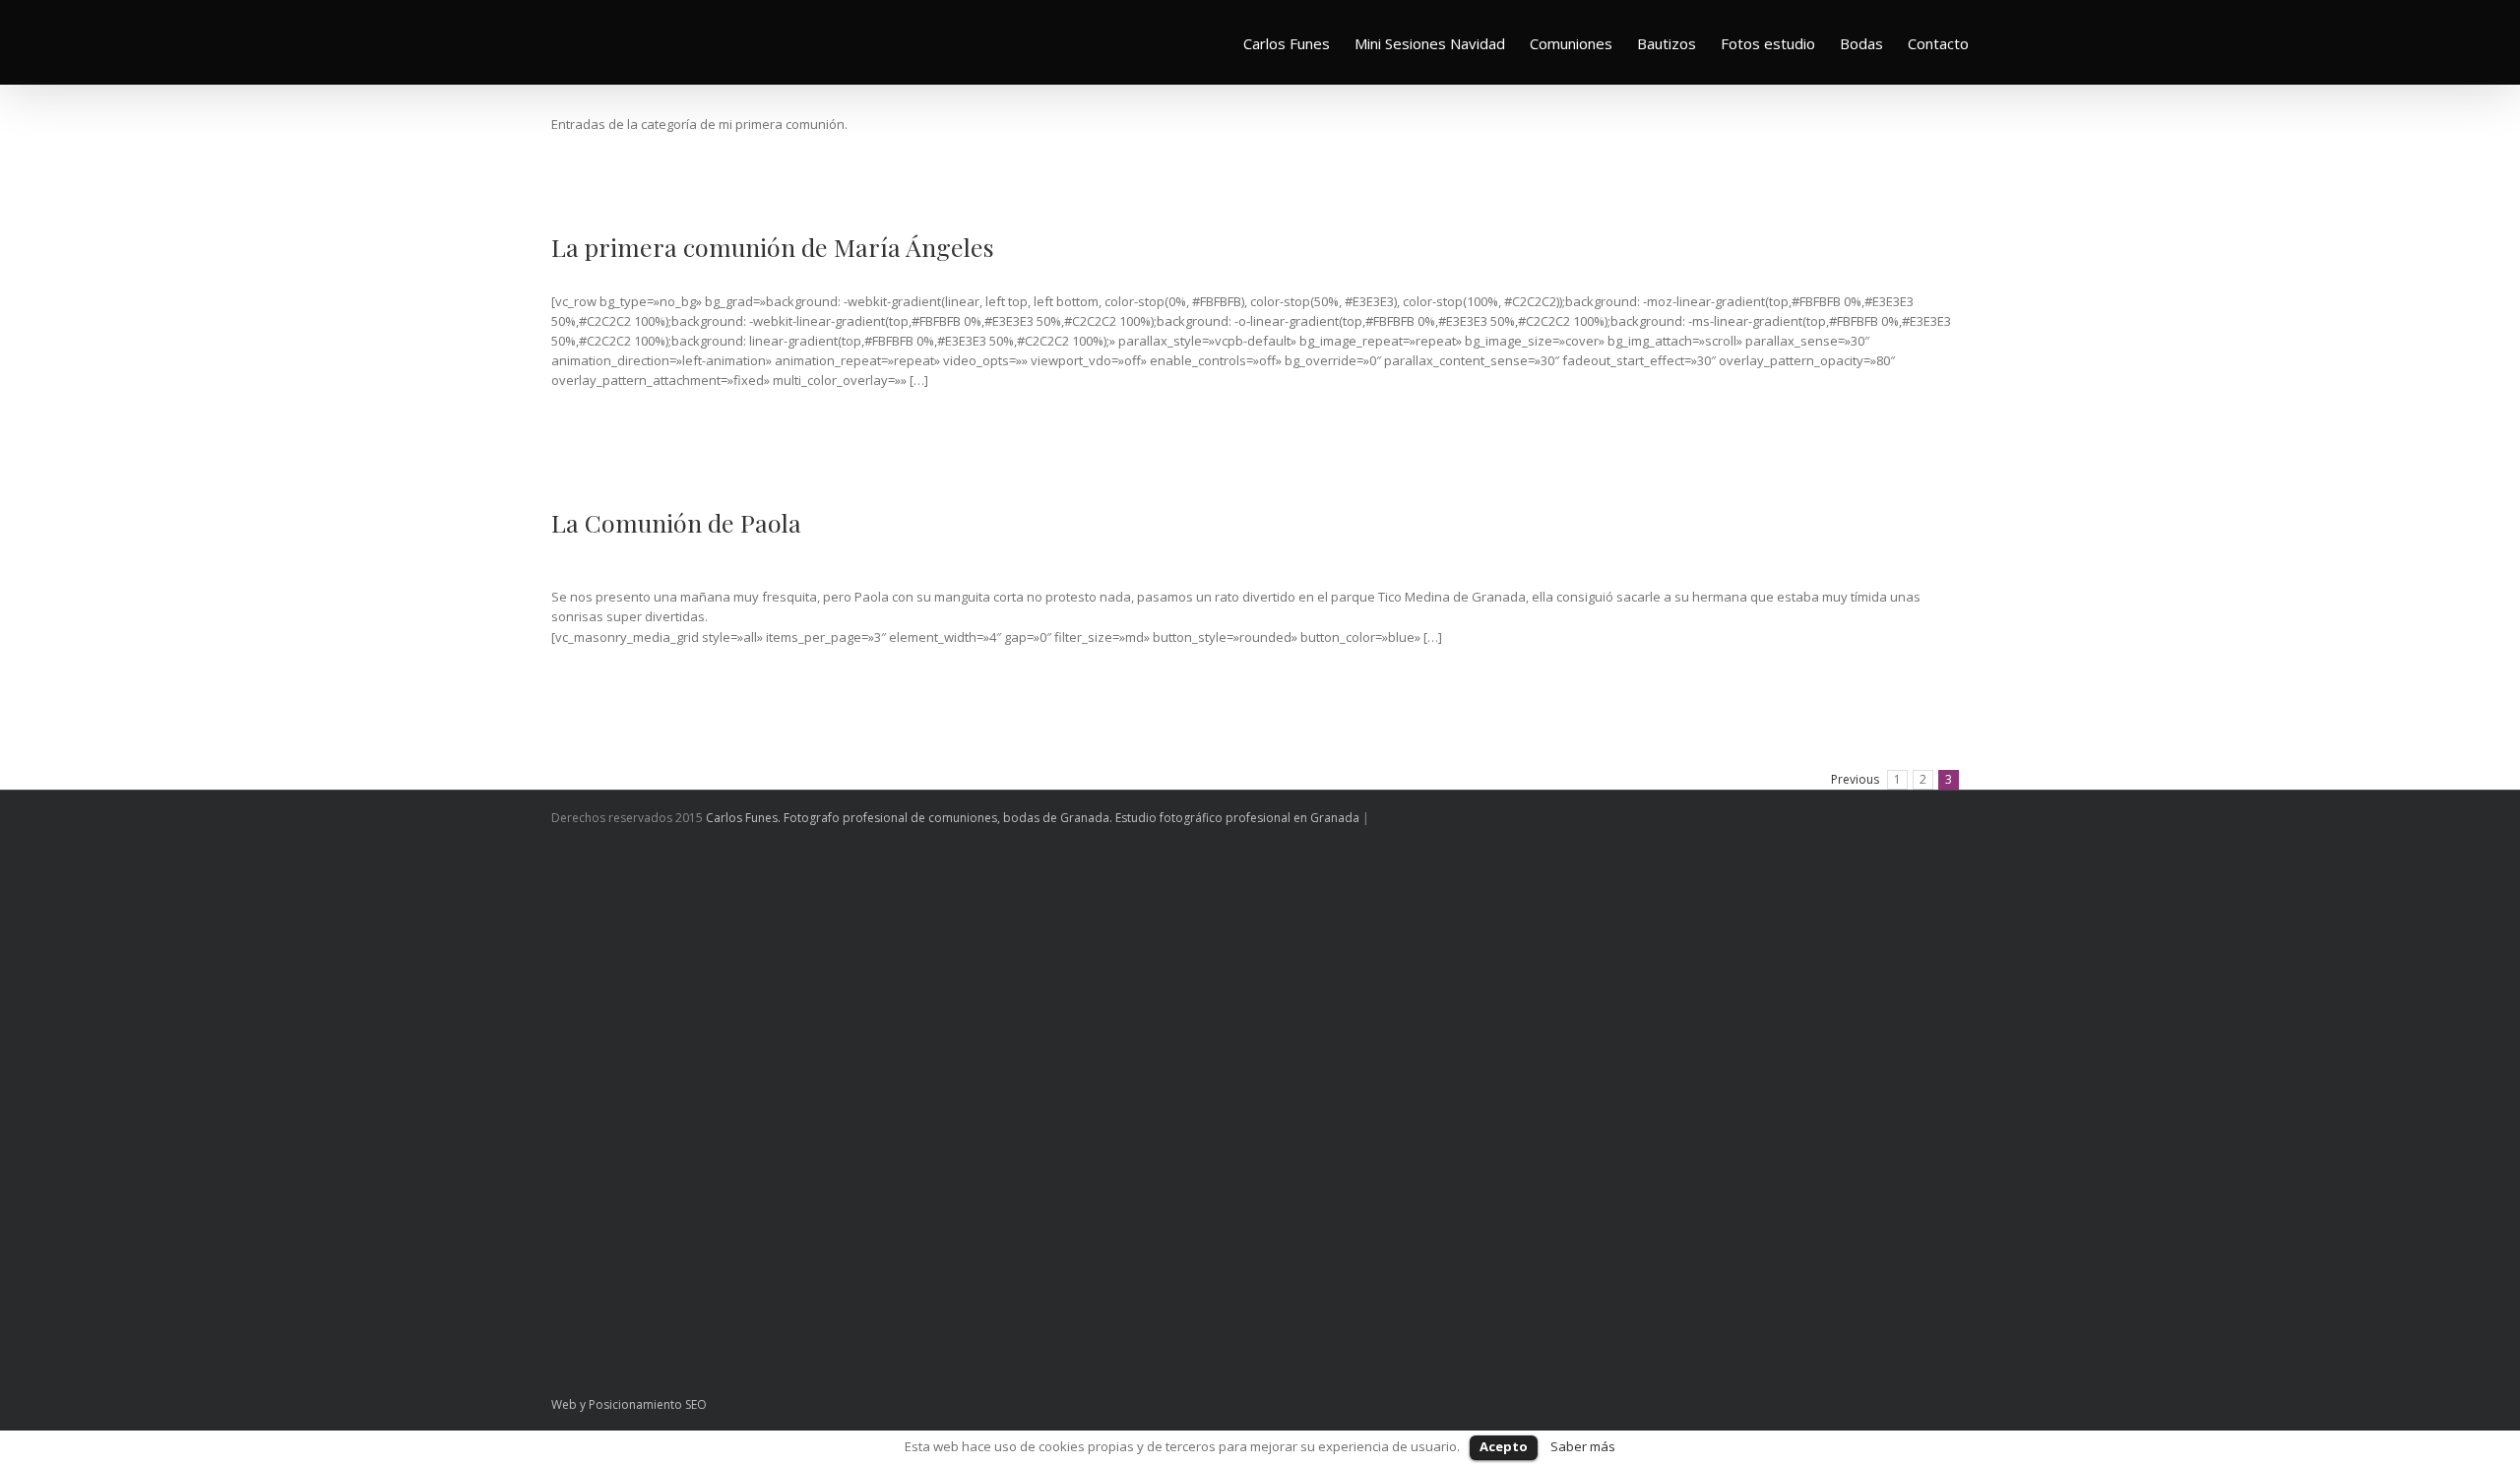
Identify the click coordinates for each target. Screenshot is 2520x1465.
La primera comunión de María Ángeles (773, 247)
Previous (1855, 779)
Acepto (1504, 1446)
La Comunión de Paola (676, 522)
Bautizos (1667, 43)
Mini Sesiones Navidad (1430, 43)
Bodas (1861, 43)
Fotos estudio (1768, 43)
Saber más (1583, 1446)
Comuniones (1571, 43)
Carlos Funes (1287, 43)
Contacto (1938, 43)
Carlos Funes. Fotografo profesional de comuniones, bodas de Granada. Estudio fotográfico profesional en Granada (1033, 818)
